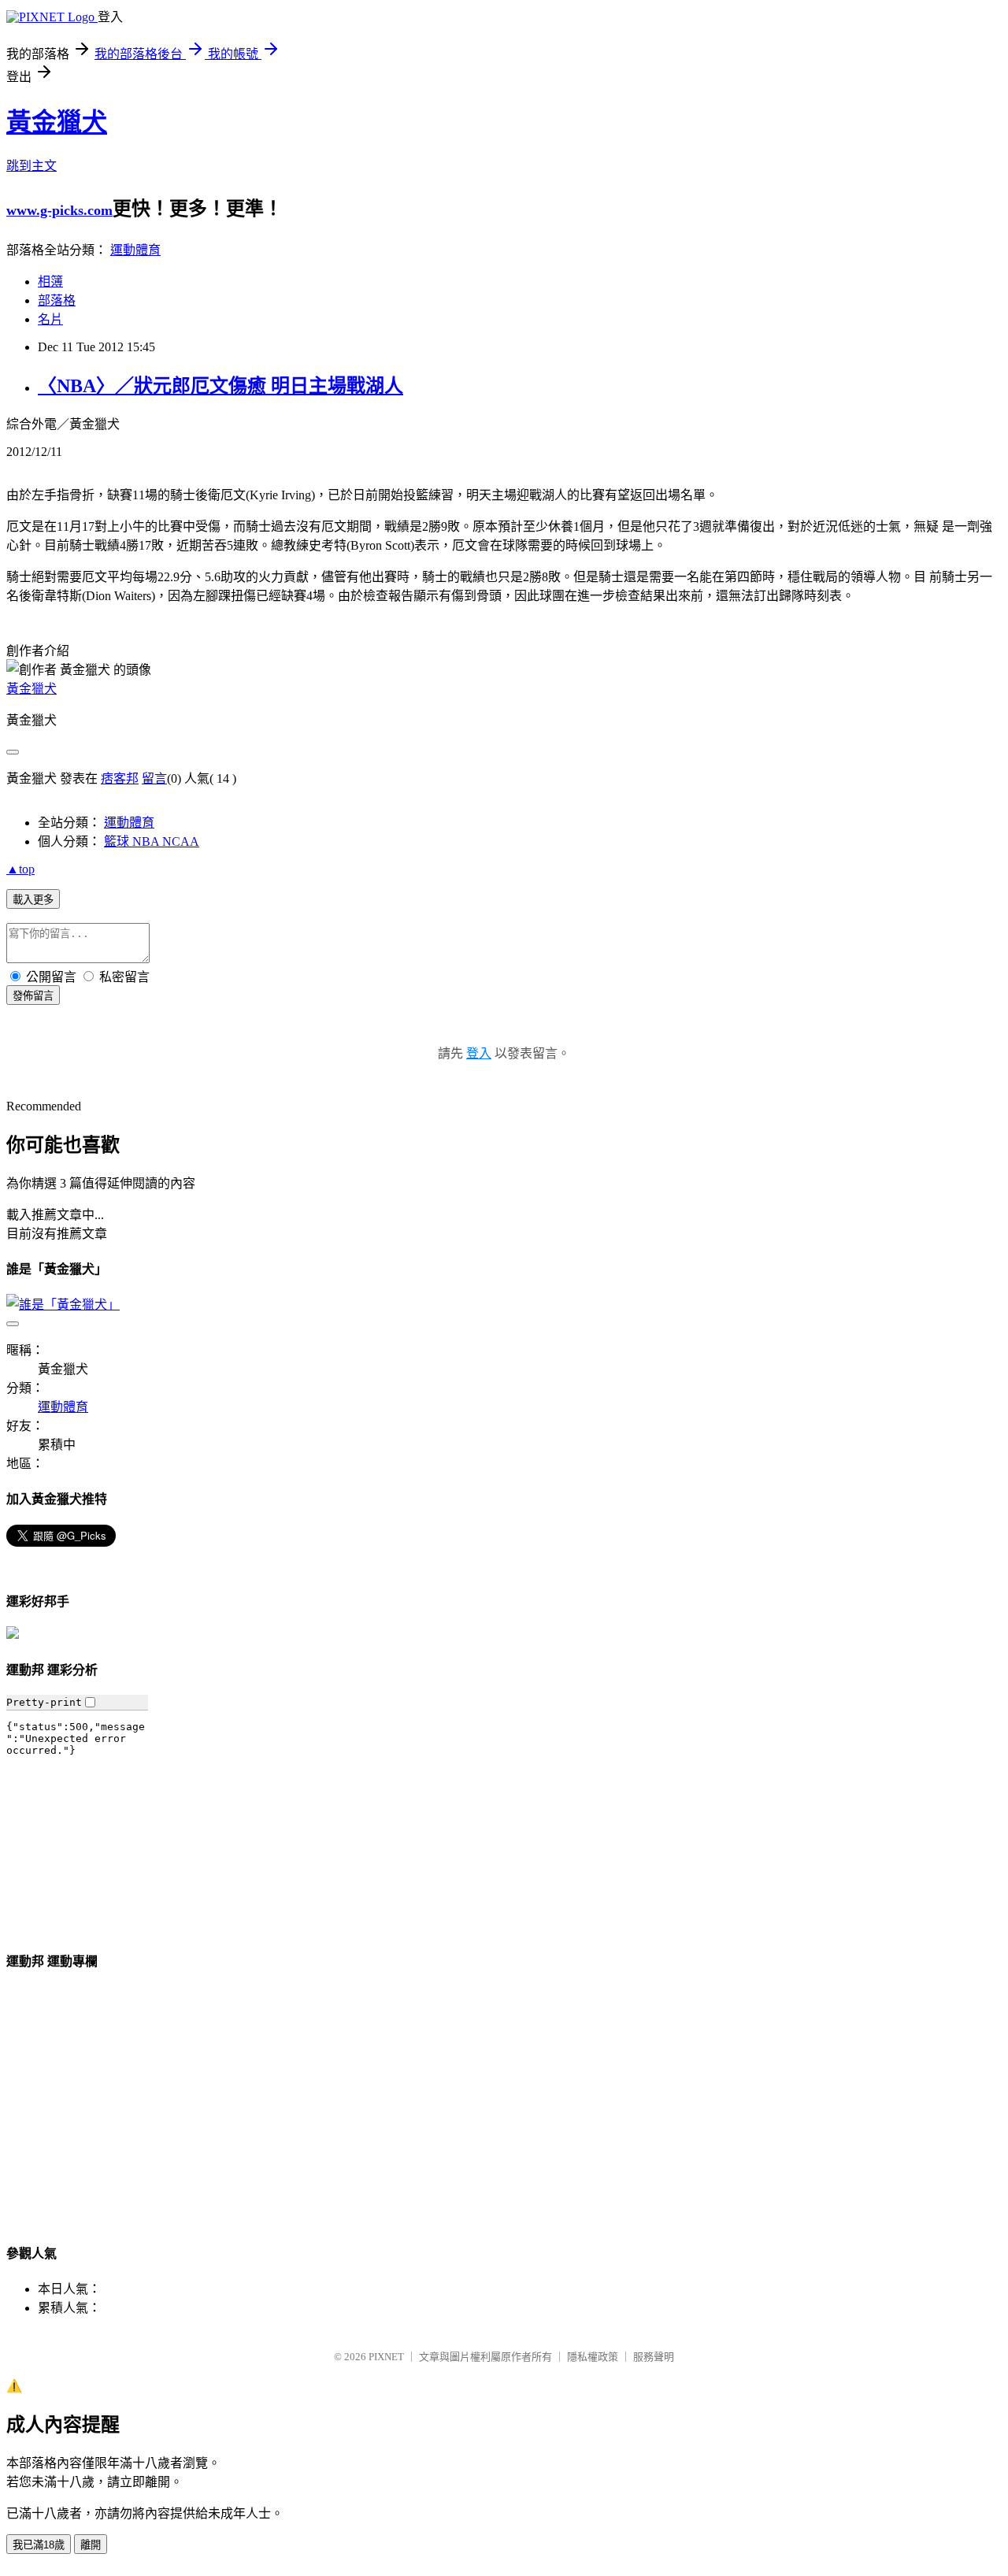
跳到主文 (31, 166)
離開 (91, 2545)
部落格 (57, 300)
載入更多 (33, 900)
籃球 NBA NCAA (152, 841)
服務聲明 (654, 2357)
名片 (50, 319)
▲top (20, 869)
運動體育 (135, 250)
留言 (154, 778)
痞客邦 (120, 778)
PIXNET (386, 2357)
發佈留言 (33, 996)
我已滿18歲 (39, 2545)
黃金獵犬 (57, 122)
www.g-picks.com (59, 210)
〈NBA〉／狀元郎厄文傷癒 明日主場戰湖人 (220, 386)
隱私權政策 (593, 2357)
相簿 (50, 282)
